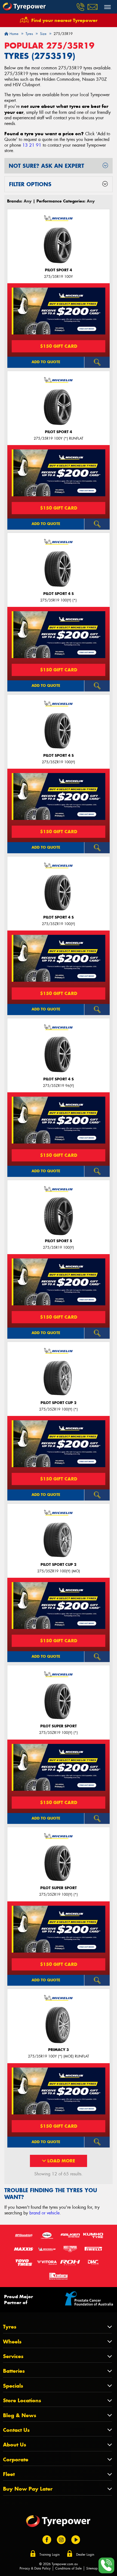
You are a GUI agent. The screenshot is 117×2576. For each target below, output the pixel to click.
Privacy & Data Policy (35, 2568)
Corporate (16, 2460)
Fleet (9, 2474)
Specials (13, 2386)
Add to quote (46, 362)
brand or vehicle (44, 2213)
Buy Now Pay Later (28, 2489)
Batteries (14, 2371)
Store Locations (22, 2400)
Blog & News (20, 2415)
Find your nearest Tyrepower (64, 20)
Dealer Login (85, 2555)
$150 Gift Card (59, 346)
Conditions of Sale (68, 2568)
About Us (15, 2445)
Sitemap (92, 2568)
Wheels (12, 2342)
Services (13, 2356)
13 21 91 (32, 145)
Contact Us (16, 2430)
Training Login (50, 2555)
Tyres (10, 2327)
